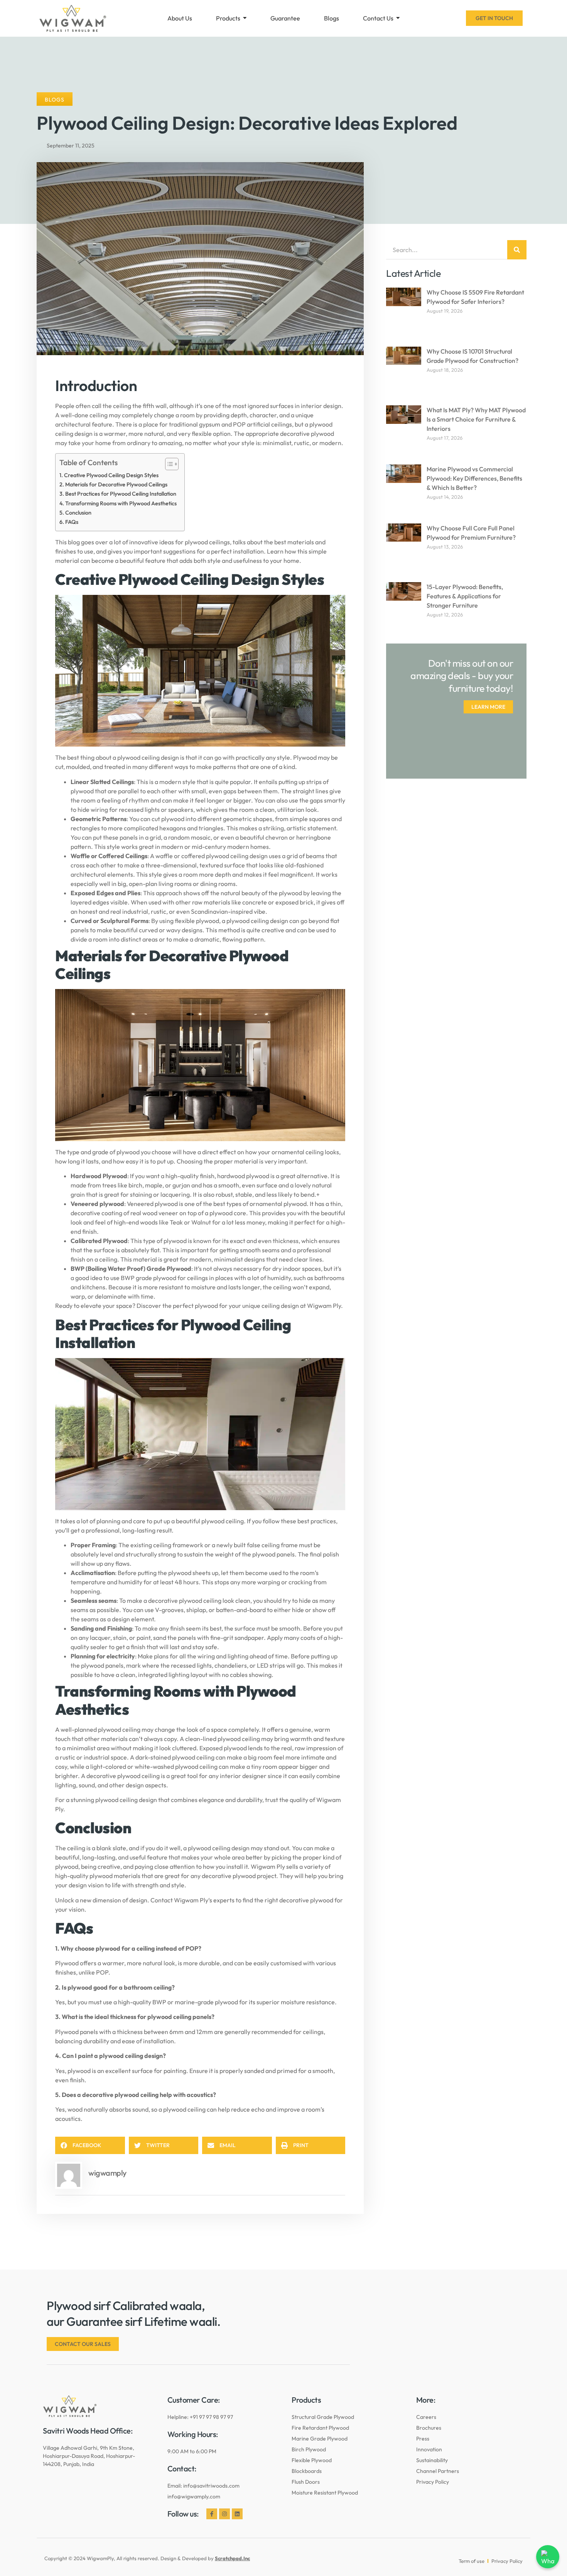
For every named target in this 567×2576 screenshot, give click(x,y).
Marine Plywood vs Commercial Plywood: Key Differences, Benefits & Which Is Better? (474, 478)
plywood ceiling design (126, 1800)
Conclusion (78, 513)
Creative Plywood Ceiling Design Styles (111, 475)
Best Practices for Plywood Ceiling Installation (121, 494)
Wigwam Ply (191, 1900)
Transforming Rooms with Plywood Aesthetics (121, 503)
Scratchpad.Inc (232, 2558)
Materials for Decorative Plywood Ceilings (116, 484)
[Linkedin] (237, 2514)
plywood (207, 1306)
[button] (90, 2145)
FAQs (72, 522)
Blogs (55, 100)
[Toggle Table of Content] (168, 464)
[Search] (517, 250)
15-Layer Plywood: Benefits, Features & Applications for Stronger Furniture (465, 596)
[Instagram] (224, 2514)
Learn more (488, 707)
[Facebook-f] (212, 2514)
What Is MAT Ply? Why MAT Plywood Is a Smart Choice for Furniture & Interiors (476, 419)
